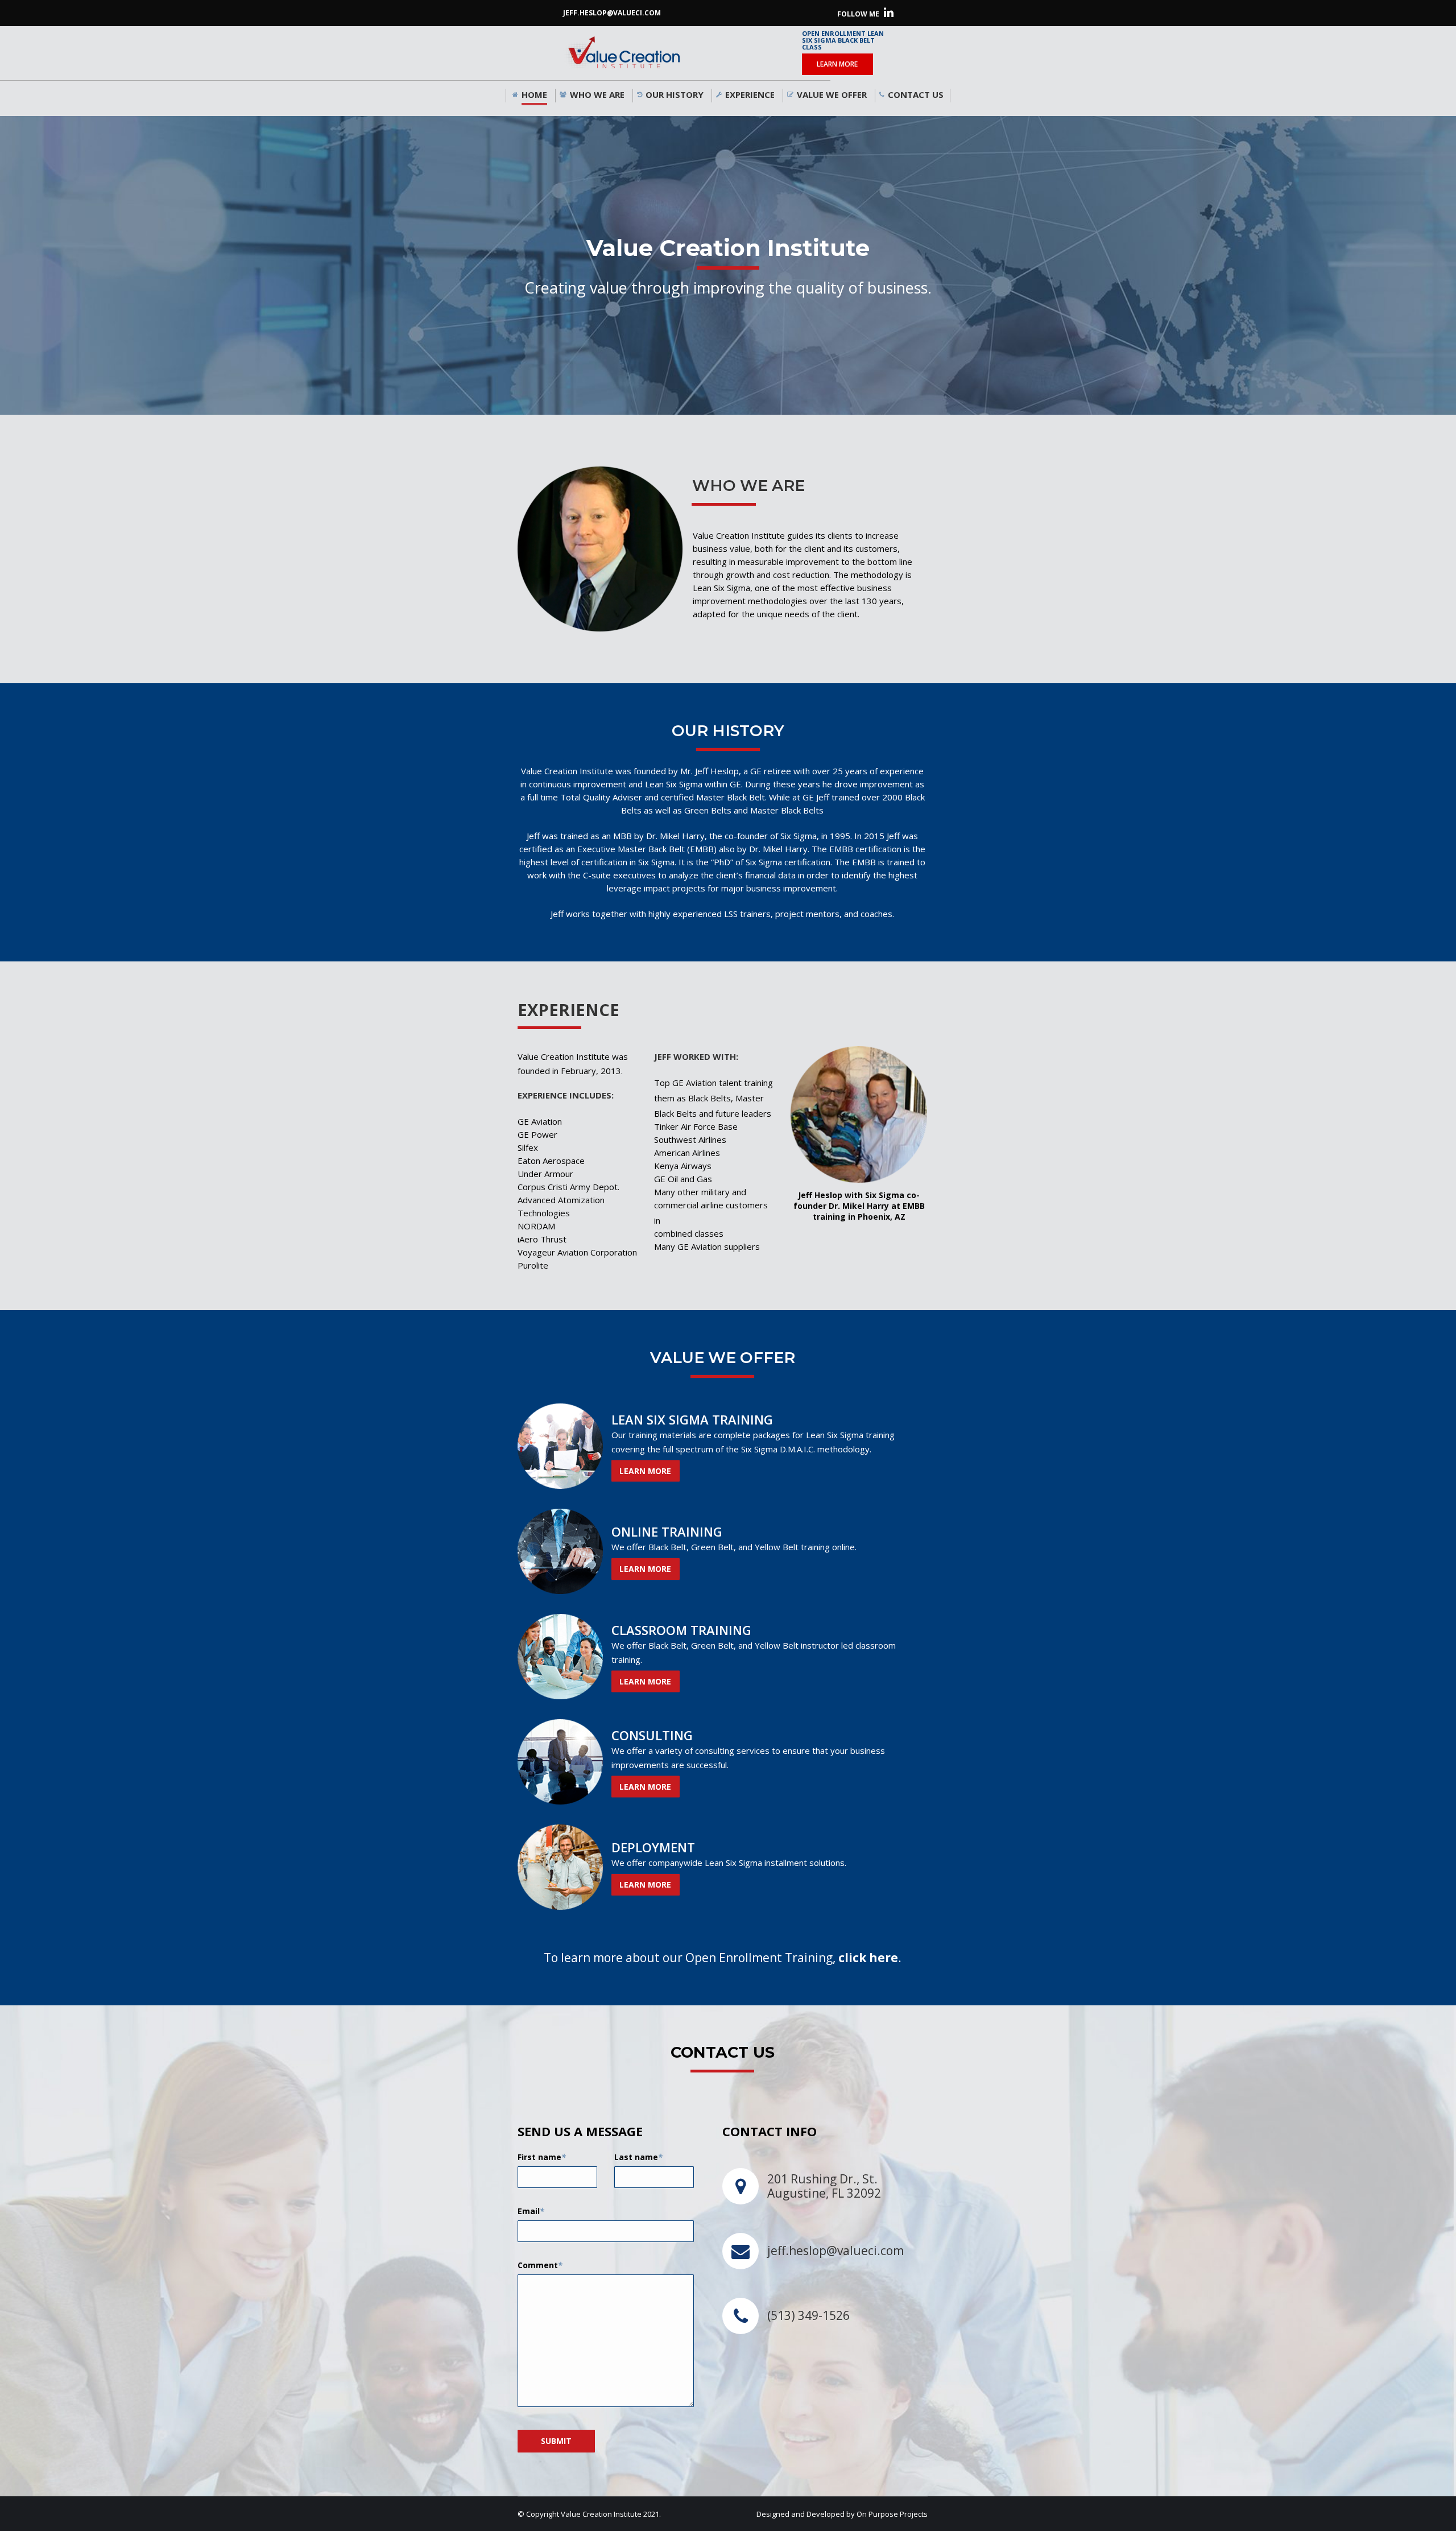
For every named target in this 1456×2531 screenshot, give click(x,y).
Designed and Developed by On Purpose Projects (842, 2514)
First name (542, 2157)
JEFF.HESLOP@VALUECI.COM (612, 13)
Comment (540, 2265)
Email (531, 2211)
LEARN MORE (837, 64)
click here (868, 1958)
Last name (638, 2157)
